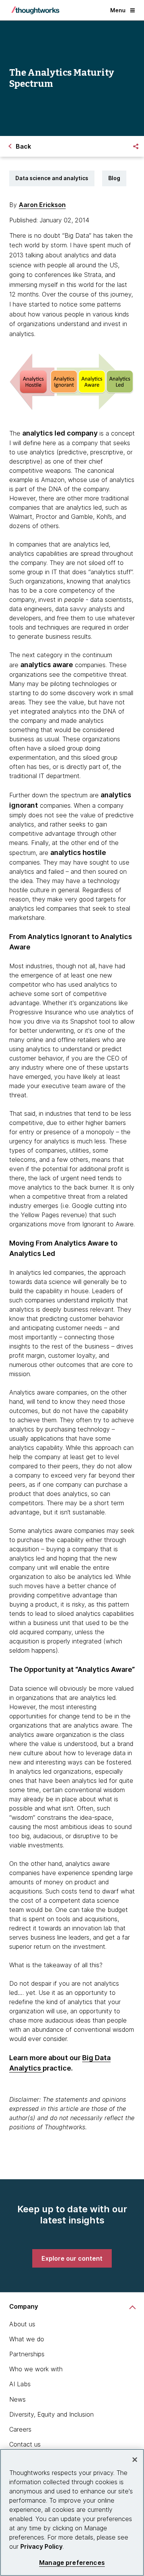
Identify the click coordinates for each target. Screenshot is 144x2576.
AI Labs (20, 2384)
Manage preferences (72, 2563)
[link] (72, 2258)
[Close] (135, 2460)
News (17, 2399)
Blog (114, 178)
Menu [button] (118, 10)
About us (22, 2324)
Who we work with (36, 2369)
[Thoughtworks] (35, 10)
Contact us (25, 2444)
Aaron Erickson (42, 205)
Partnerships (27, 2354)
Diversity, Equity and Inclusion (51, 2414)
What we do (27, 2339)
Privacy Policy (41, 2546)
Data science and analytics (52, 178)
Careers (20, 2429)
